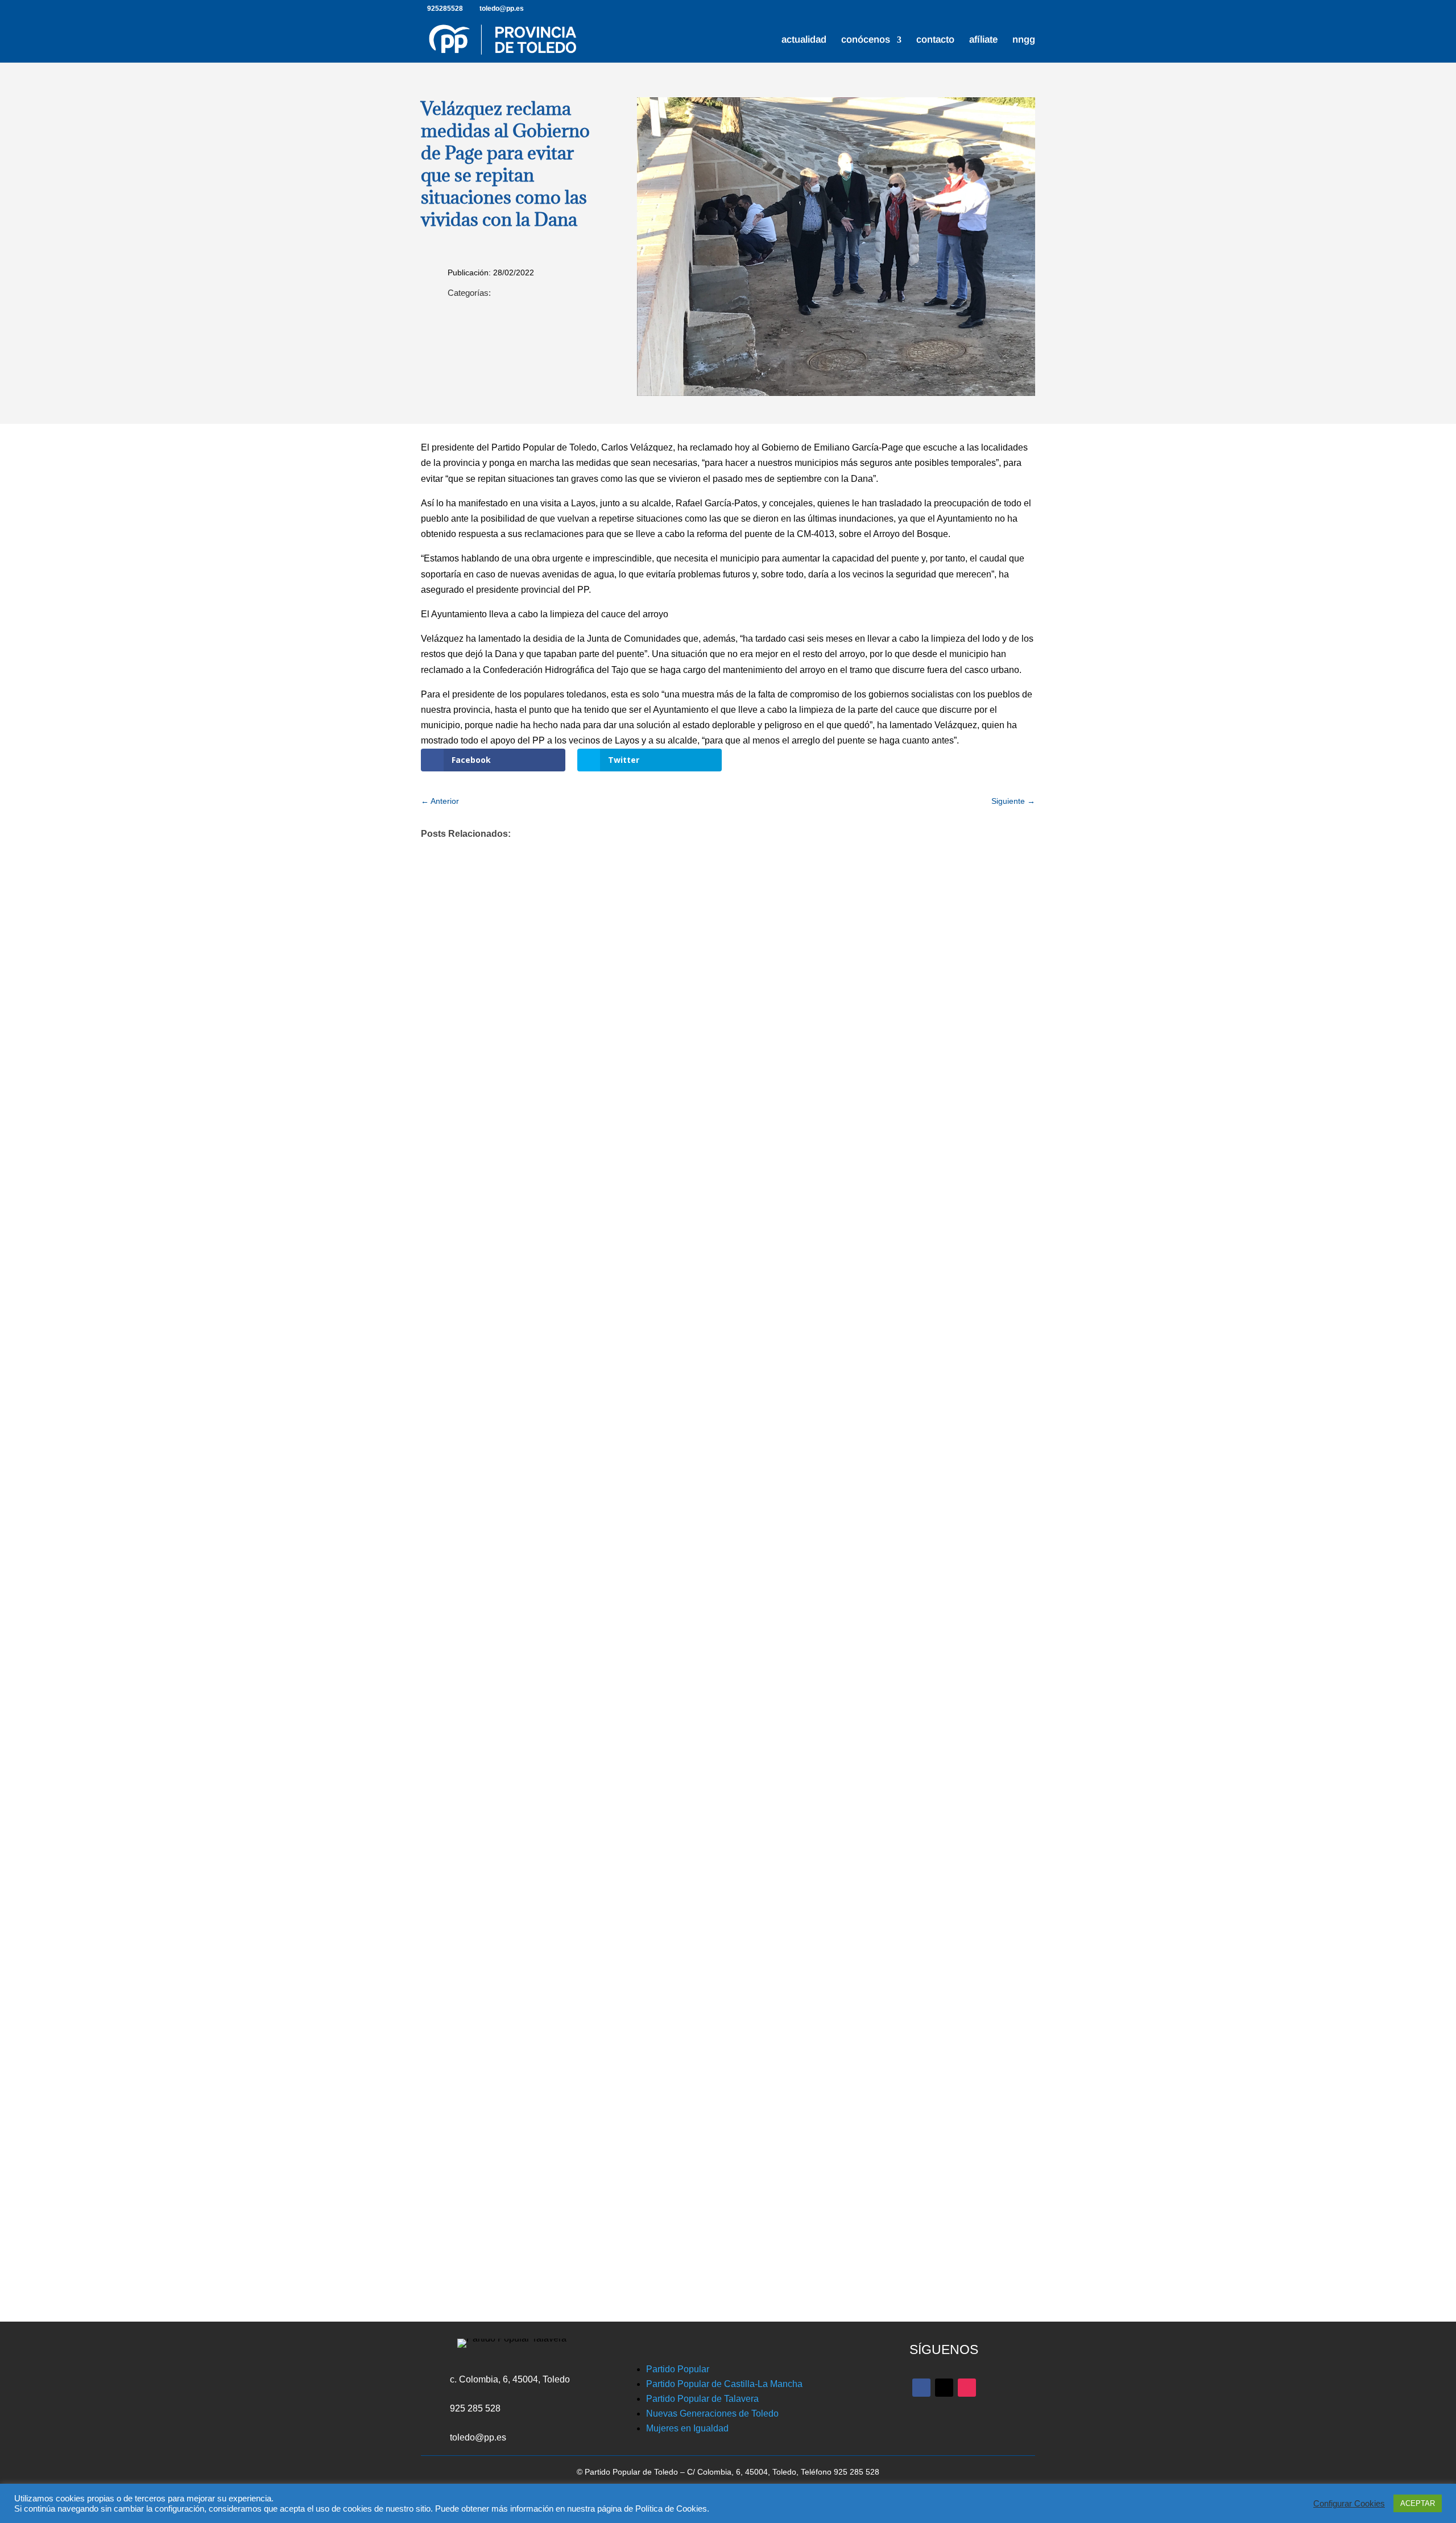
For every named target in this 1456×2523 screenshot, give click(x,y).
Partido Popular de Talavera (702, 2399)
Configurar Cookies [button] (1349, 2504)
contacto (935, 40)
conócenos (866, 40)
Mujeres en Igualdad (687, 2428)
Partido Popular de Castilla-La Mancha (724, 2384)
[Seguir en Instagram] (967, 2388)
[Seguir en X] (944, 2388)
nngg (1024, 40)
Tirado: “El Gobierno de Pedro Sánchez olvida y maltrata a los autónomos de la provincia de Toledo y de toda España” (714, 1749)
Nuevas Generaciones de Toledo (712, 2413)
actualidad (804, 40)
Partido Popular (678, 2369)
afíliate (983, 40)
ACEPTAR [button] (1418, 2503)
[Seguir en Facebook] (921, 2388)
